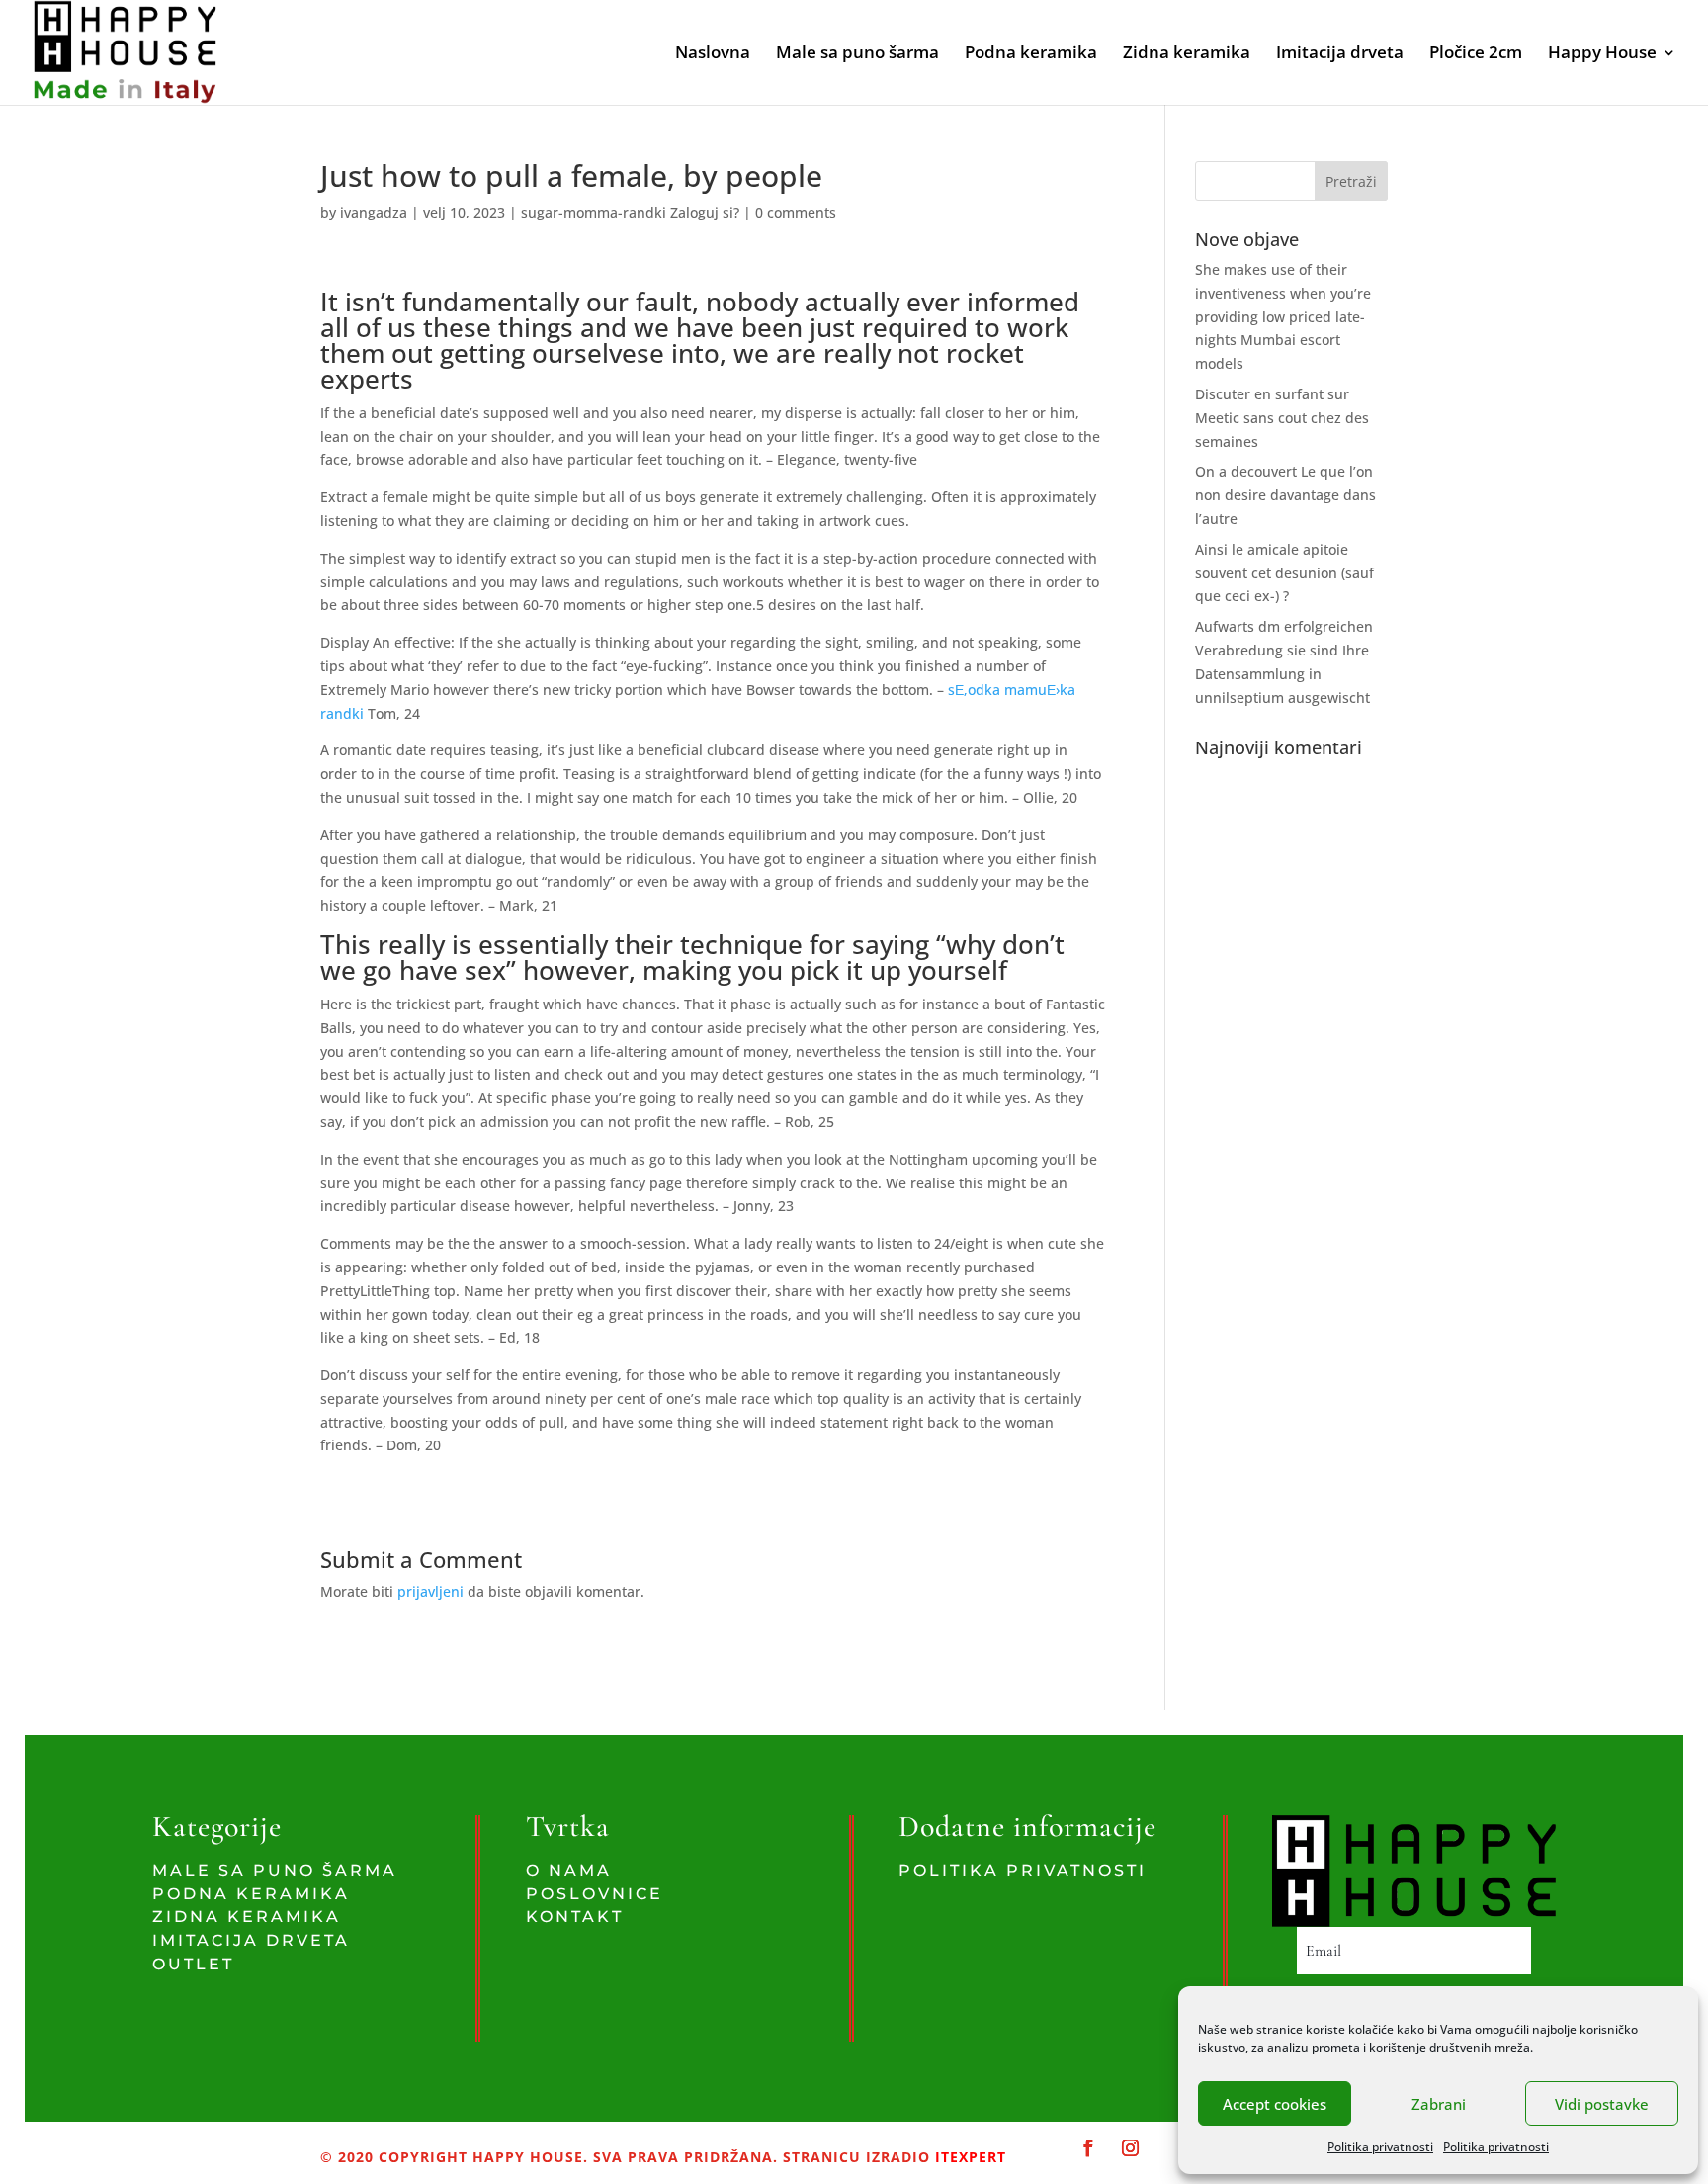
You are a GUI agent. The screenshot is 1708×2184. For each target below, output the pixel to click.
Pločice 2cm (1476, 54)
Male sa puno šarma (857, 54)
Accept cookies (1275, 2104)
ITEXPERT (968, 2157)
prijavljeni (430, 1591)
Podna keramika (1031, 54)
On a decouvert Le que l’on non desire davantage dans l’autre (1285, 495)
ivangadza (374, 212)
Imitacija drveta (1340, 54)
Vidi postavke (1602, 2104)
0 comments (796, 212)
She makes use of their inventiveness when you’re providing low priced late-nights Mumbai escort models (1283, 316)
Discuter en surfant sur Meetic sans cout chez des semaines (1282, 418)
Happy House (1602, 54)
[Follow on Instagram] (1130, 2149)
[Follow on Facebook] (1089, 2149)
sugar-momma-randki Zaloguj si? (630, 212)
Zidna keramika (1187, 54)
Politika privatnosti (1380, 2147)
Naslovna (713, 54)
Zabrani (1439, 2104)
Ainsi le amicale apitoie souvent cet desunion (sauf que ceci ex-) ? (1284, 573)
